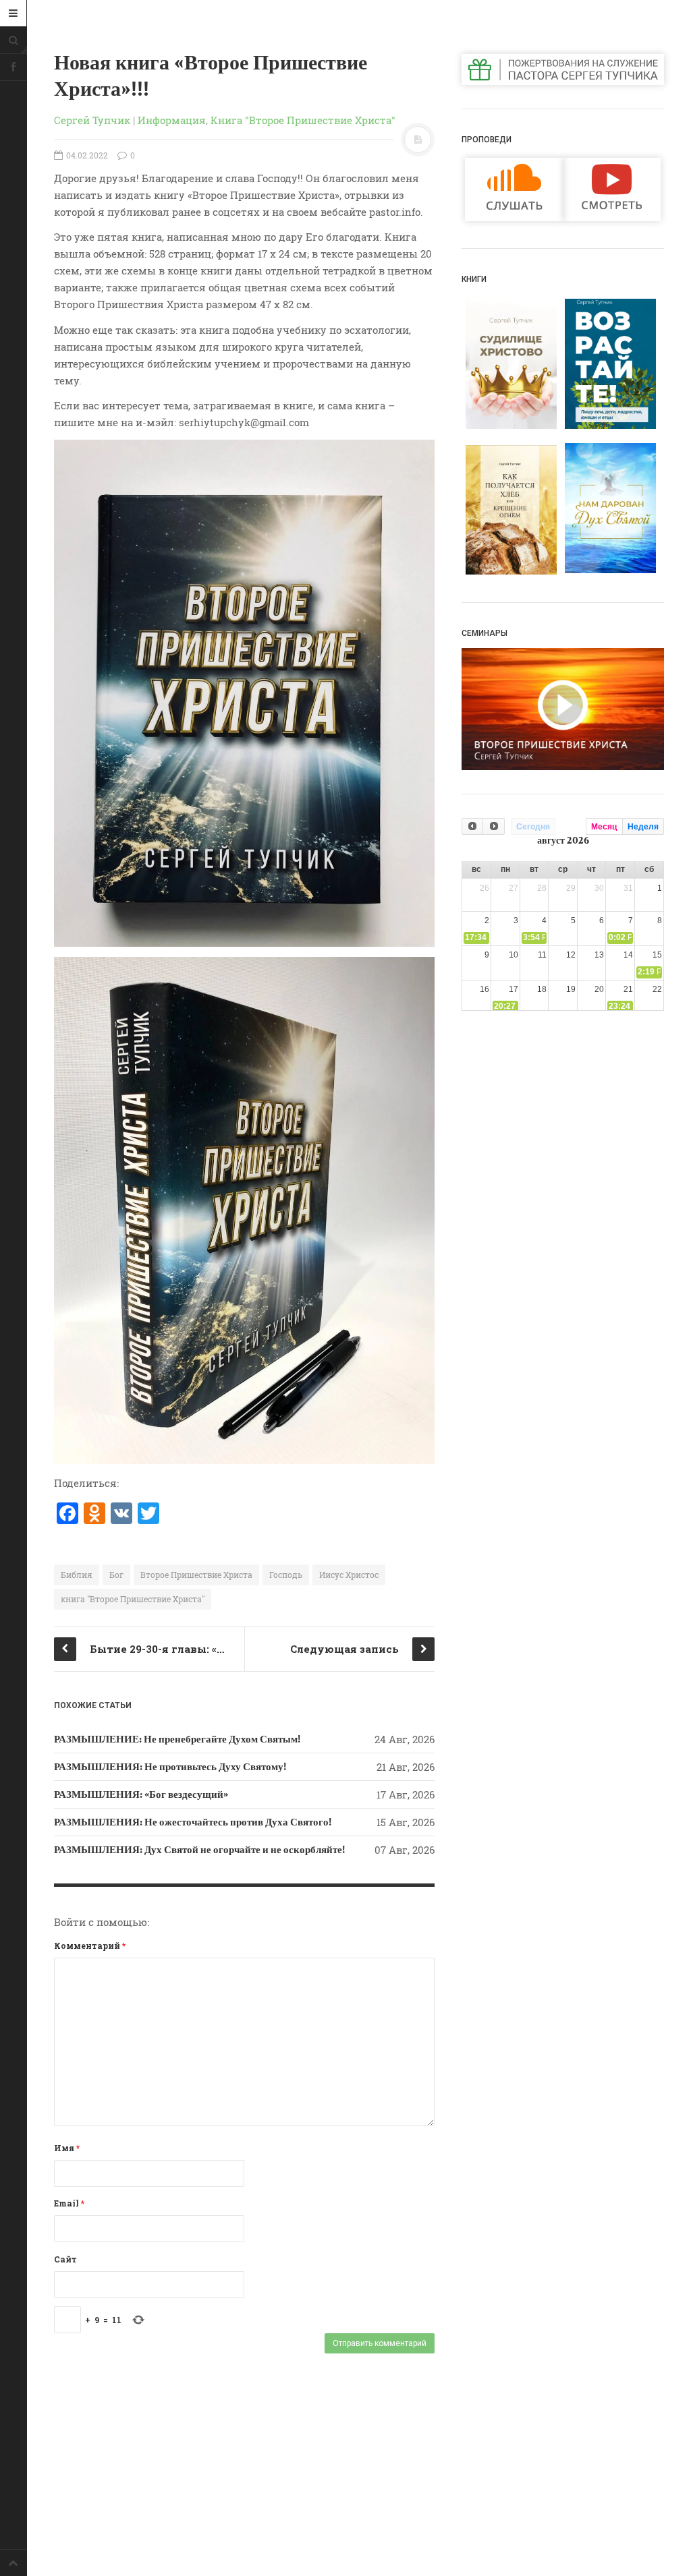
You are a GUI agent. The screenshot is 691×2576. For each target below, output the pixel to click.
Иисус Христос (349, 1575)
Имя (67, 2148)
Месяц (604, 827)
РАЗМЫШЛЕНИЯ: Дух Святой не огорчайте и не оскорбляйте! (199, 1850)
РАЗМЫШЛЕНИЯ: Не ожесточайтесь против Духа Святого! (193, 1822)
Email (69, 2203)
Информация (172, 120)
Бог (116, 1575)
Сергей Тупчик (92, 120)
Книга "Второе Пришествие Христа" (303, 120)
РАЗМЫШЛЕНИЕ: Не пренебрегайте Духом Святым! (177, 1739)
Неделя (643, 827)
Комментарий (90, 1945)
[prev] (472, 826)
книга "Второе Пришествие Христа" (133, 1599)
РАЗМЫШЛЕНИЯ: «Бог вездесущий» (141, 1794)
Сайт (65, 2259)
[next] (493, 826)
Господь (286, 1575)
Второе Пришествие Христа (196, 1575)
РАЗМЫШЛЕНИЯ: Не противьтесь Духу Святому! (170, 1767)
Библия (77, 1575)
